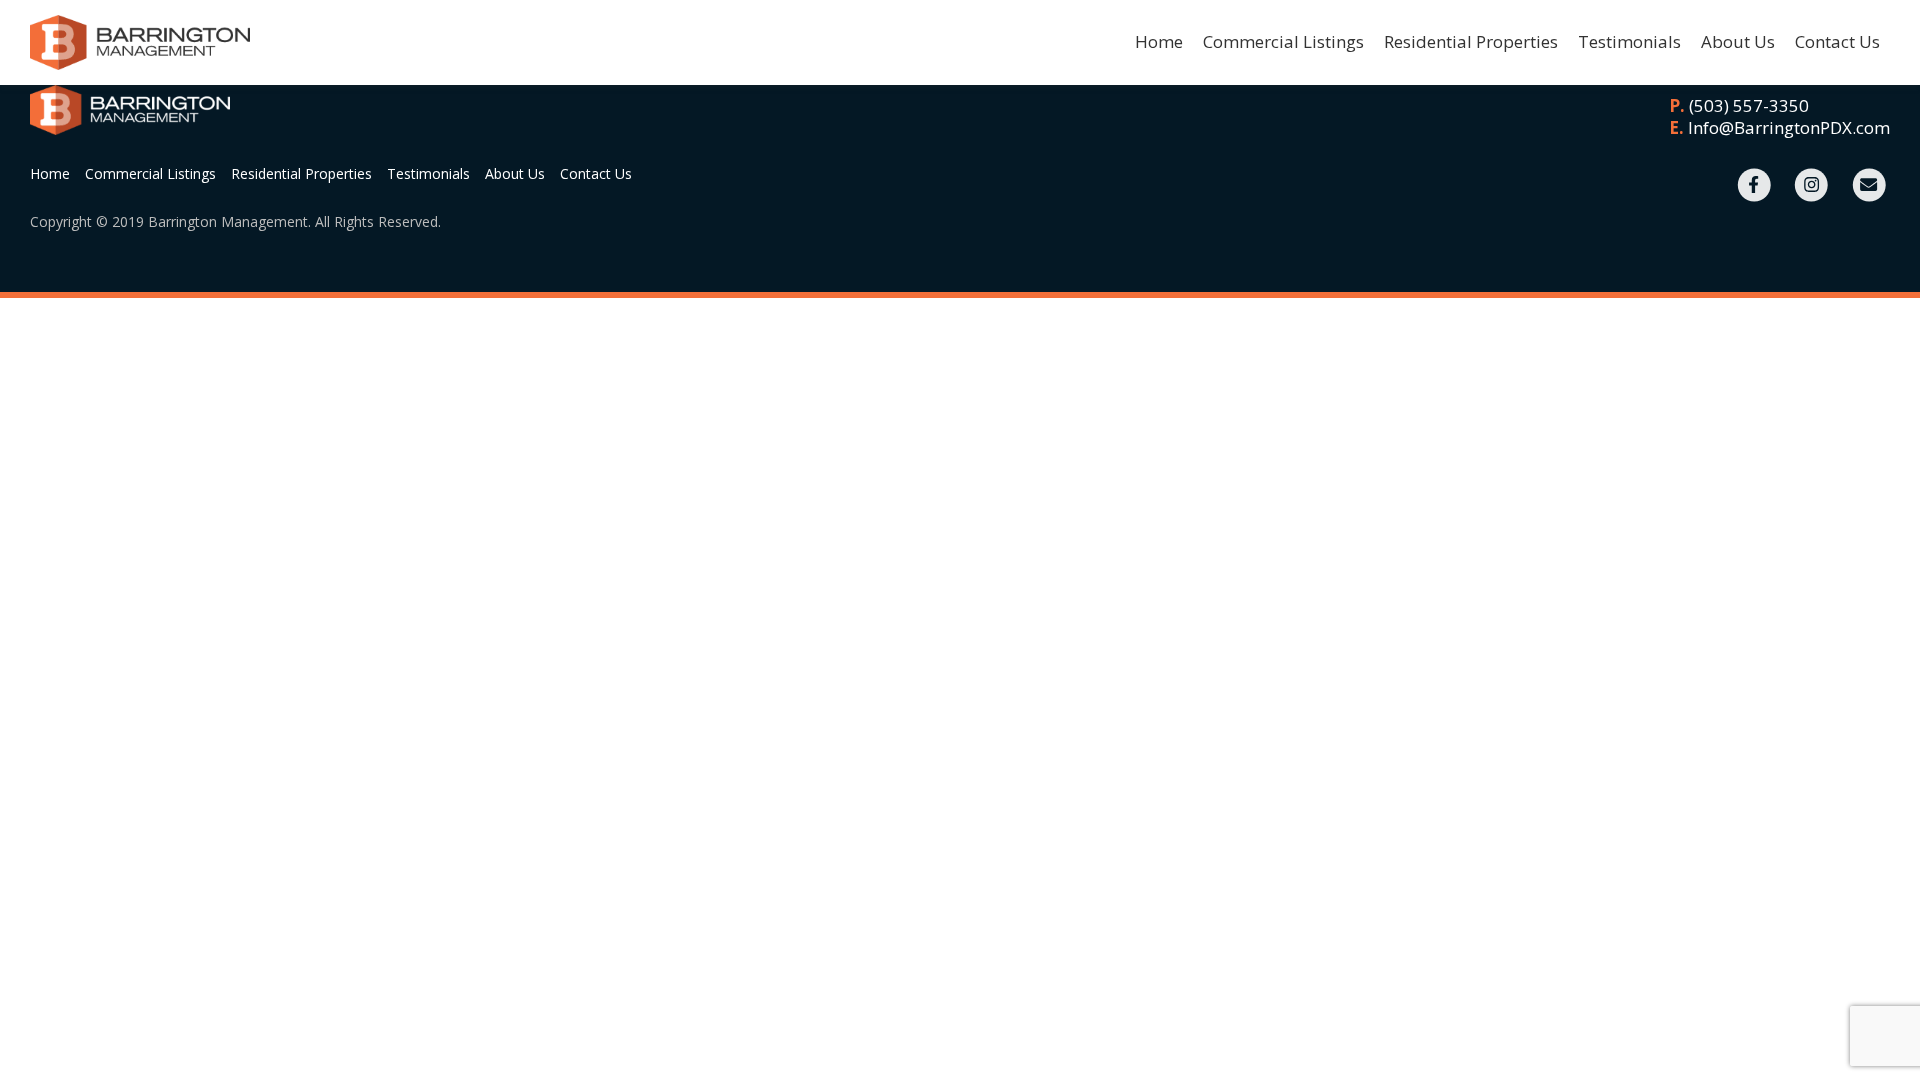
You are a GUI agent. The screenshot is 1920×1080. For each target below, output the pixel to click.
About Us (1738, 41)
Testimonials (1629, 41)
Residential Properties (1471, 41)
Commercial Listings (1283, 41)
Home (1159, 41)
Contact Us (1837, 41)
